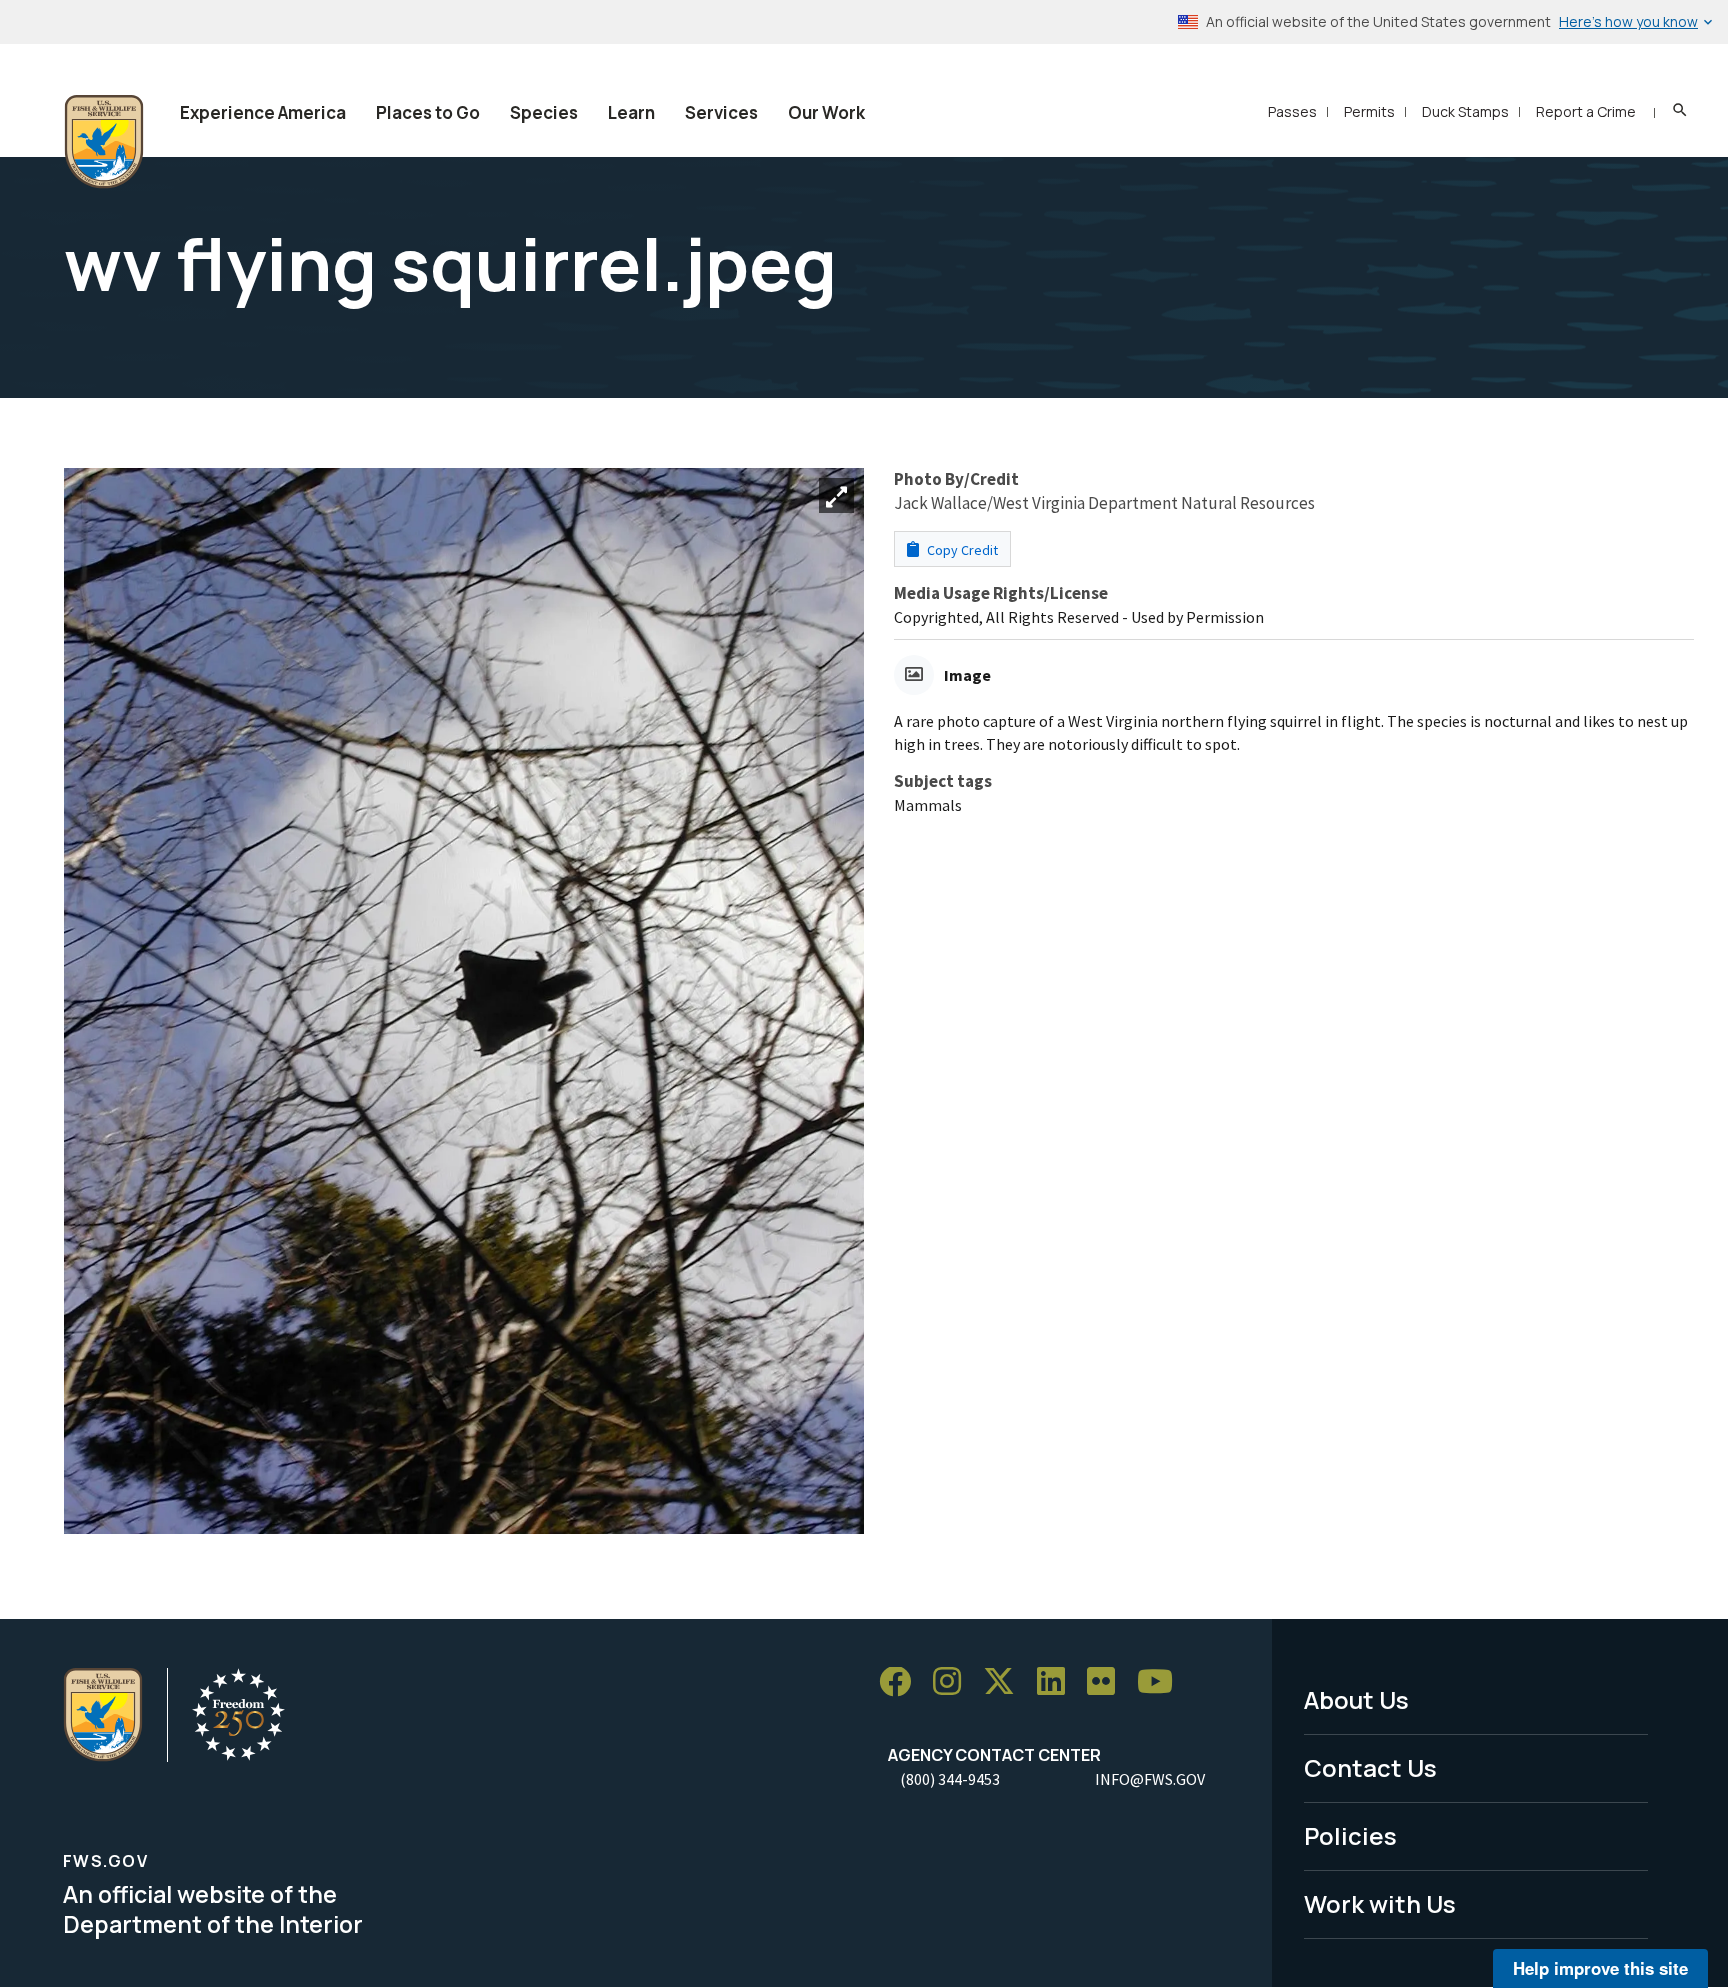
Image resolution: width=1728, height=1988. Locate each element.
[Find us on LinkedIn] (1058, 1682)
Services (721, 112)
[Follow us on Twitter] (1006, 1682)
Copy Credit (961, 550)
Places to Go (428, 112)
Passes (1292, 111)
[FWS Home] (104, 142)
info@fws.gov (1150, 1779)
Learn (631, 112)
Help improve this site (1600, 1968)
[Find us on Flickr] (1108, 1682)
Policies (1350, 1835)
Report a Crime (1586, 111)
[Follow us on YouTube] (1162, 1682)
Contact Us (1370, 1767)
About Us (1356, 1699)
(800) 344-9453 (950, 1779)
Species (544, 112)
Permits (1369, 111)
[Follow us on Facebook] (902, 1682)
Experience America (263, 112)
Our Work (826, 112)
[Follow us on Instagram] (954, 1682)
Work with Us (1380, 1903)
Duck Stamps (1465, 111)
